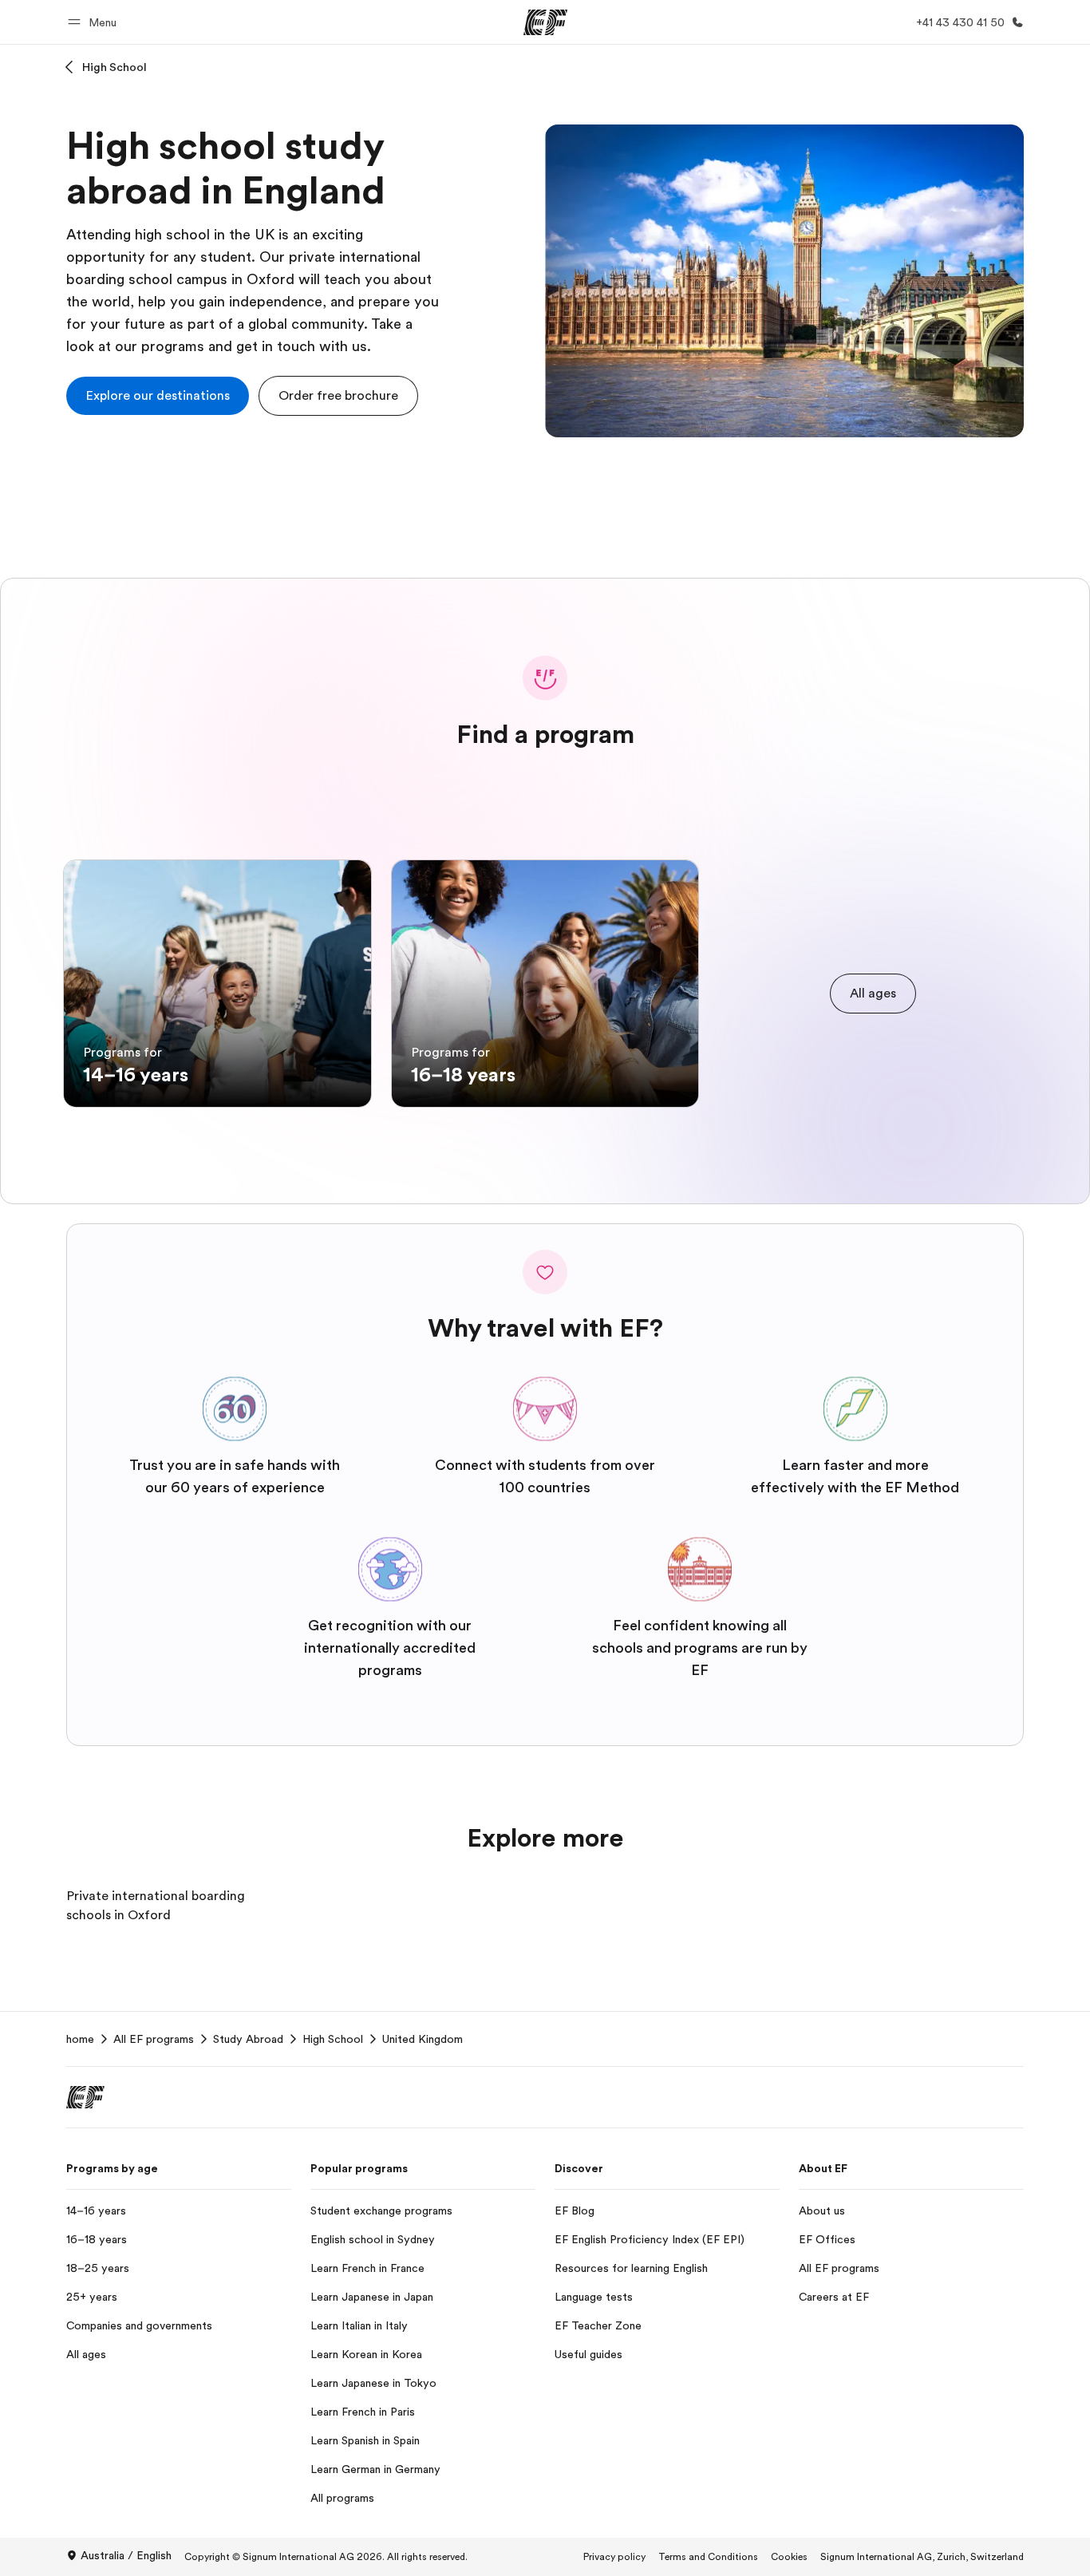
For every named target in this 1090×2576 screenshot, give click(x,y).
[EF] (545, 22)
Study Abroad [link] (248, 2039)
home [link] (80, 2039)
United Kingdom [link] (423, 2039)
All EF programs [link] (154, 2039)
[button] (95, 22)
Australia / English (126, 2555)
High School (115, 67)
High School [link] (333, 2039)
